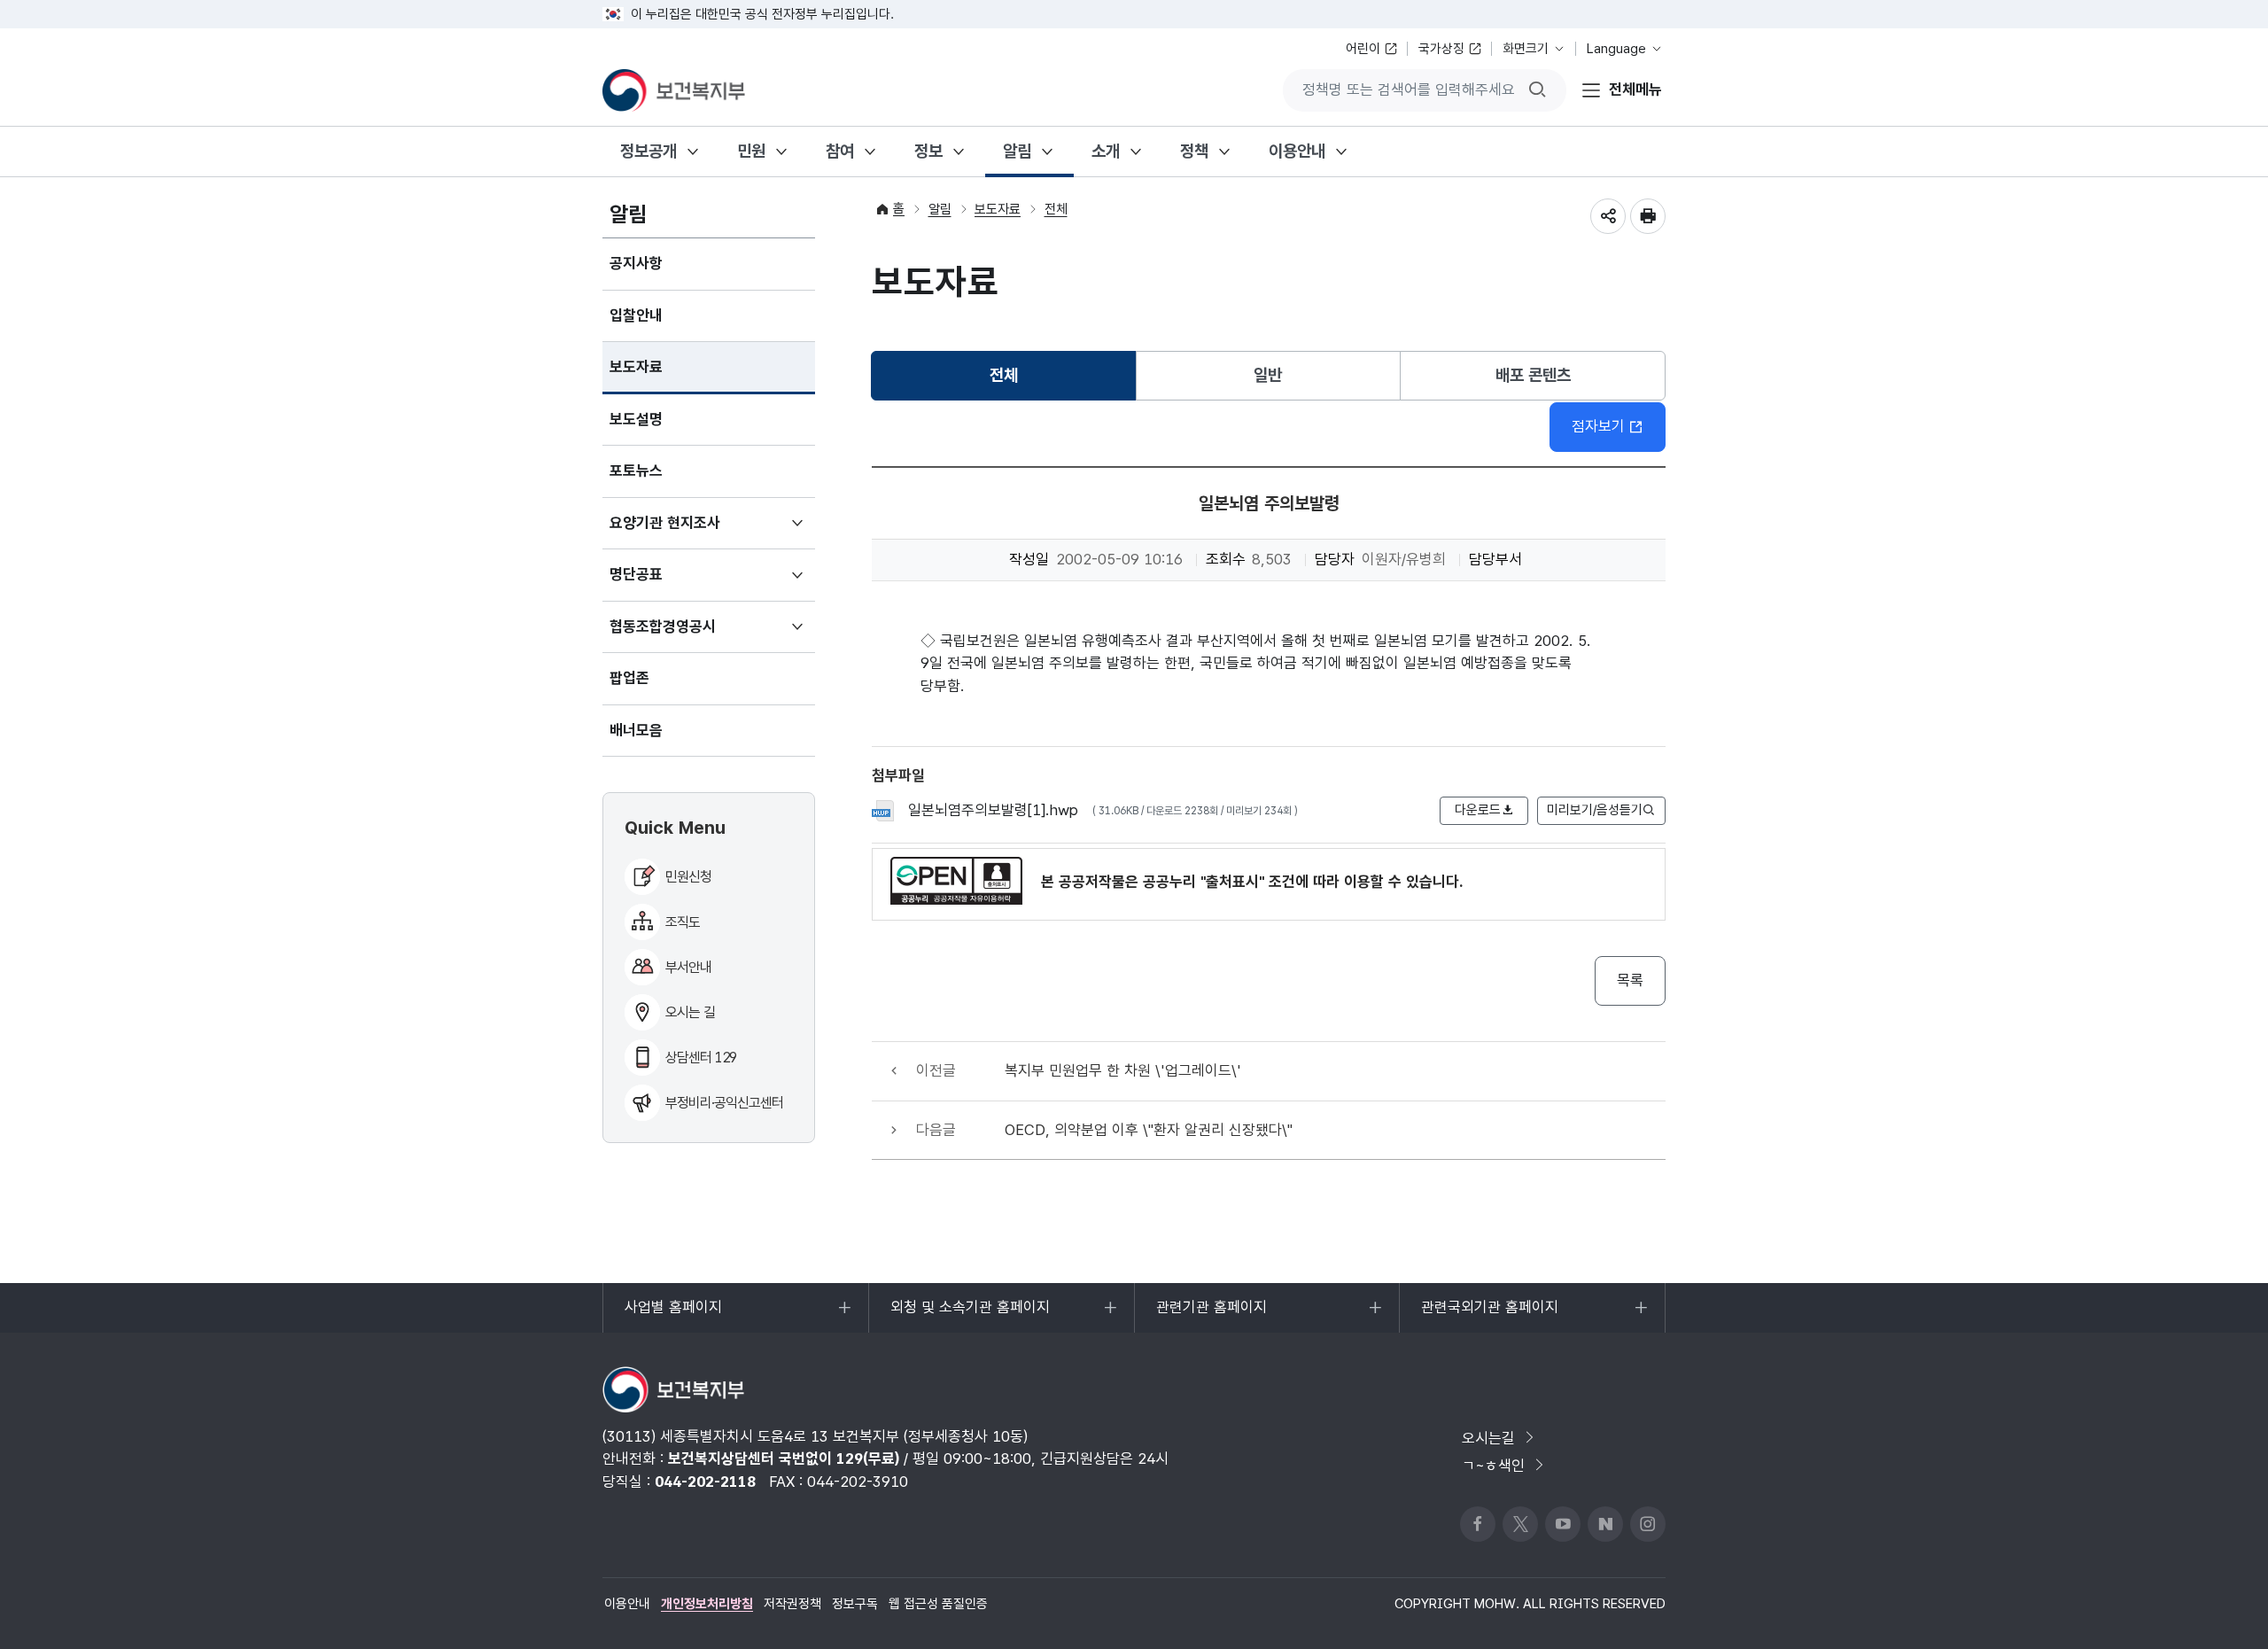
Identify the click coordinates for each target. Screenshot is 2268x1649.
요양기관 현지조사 (691, 532)
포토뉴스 (636, 471)
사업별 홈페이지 (673, 1315)
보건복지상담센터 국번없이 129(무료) (784, 1458)
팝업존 (629, 678)
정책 (1194, 151)
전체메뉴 (1635, 89)
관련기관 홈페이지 (1211, 1315)
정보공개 (649, 151)
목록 (1630, 980)
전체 (1056, 209)
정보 (928, 151)
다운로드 (1478, 810)
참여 (840, 151)
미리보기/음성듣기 (1595, 810)
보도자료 (636, 367)
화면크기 (1526, 49)
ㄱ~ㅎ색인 (1493, 1466)
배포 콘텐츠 (1533, 375)
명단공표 (662, 583)
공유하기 (1608, 216)
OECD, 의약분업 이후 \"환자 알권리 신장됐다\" (1149, 1130)
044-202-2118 (705, 1482)
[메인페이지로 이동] (674, 90)
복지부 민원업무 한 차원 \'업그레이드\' (1123, 1070)
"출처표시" (1232, 882)
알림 (1017, 151)
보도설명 (636, 419)
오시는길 (1488, 1438)
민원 (751, 151)
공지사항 (636, 263)
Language (1616, 49)
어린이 (1363, 49)
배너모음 (636, 730)
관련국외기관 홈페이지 (1489, 1315)
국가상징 (1441, 49)
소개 (1106, 151)
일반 (1268, 375)
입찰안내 (636, 315)
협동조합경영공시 (689, 635)
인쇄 (1648, 216)
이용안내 (1297, 151)
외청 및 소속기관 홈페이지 (970, 1315)
